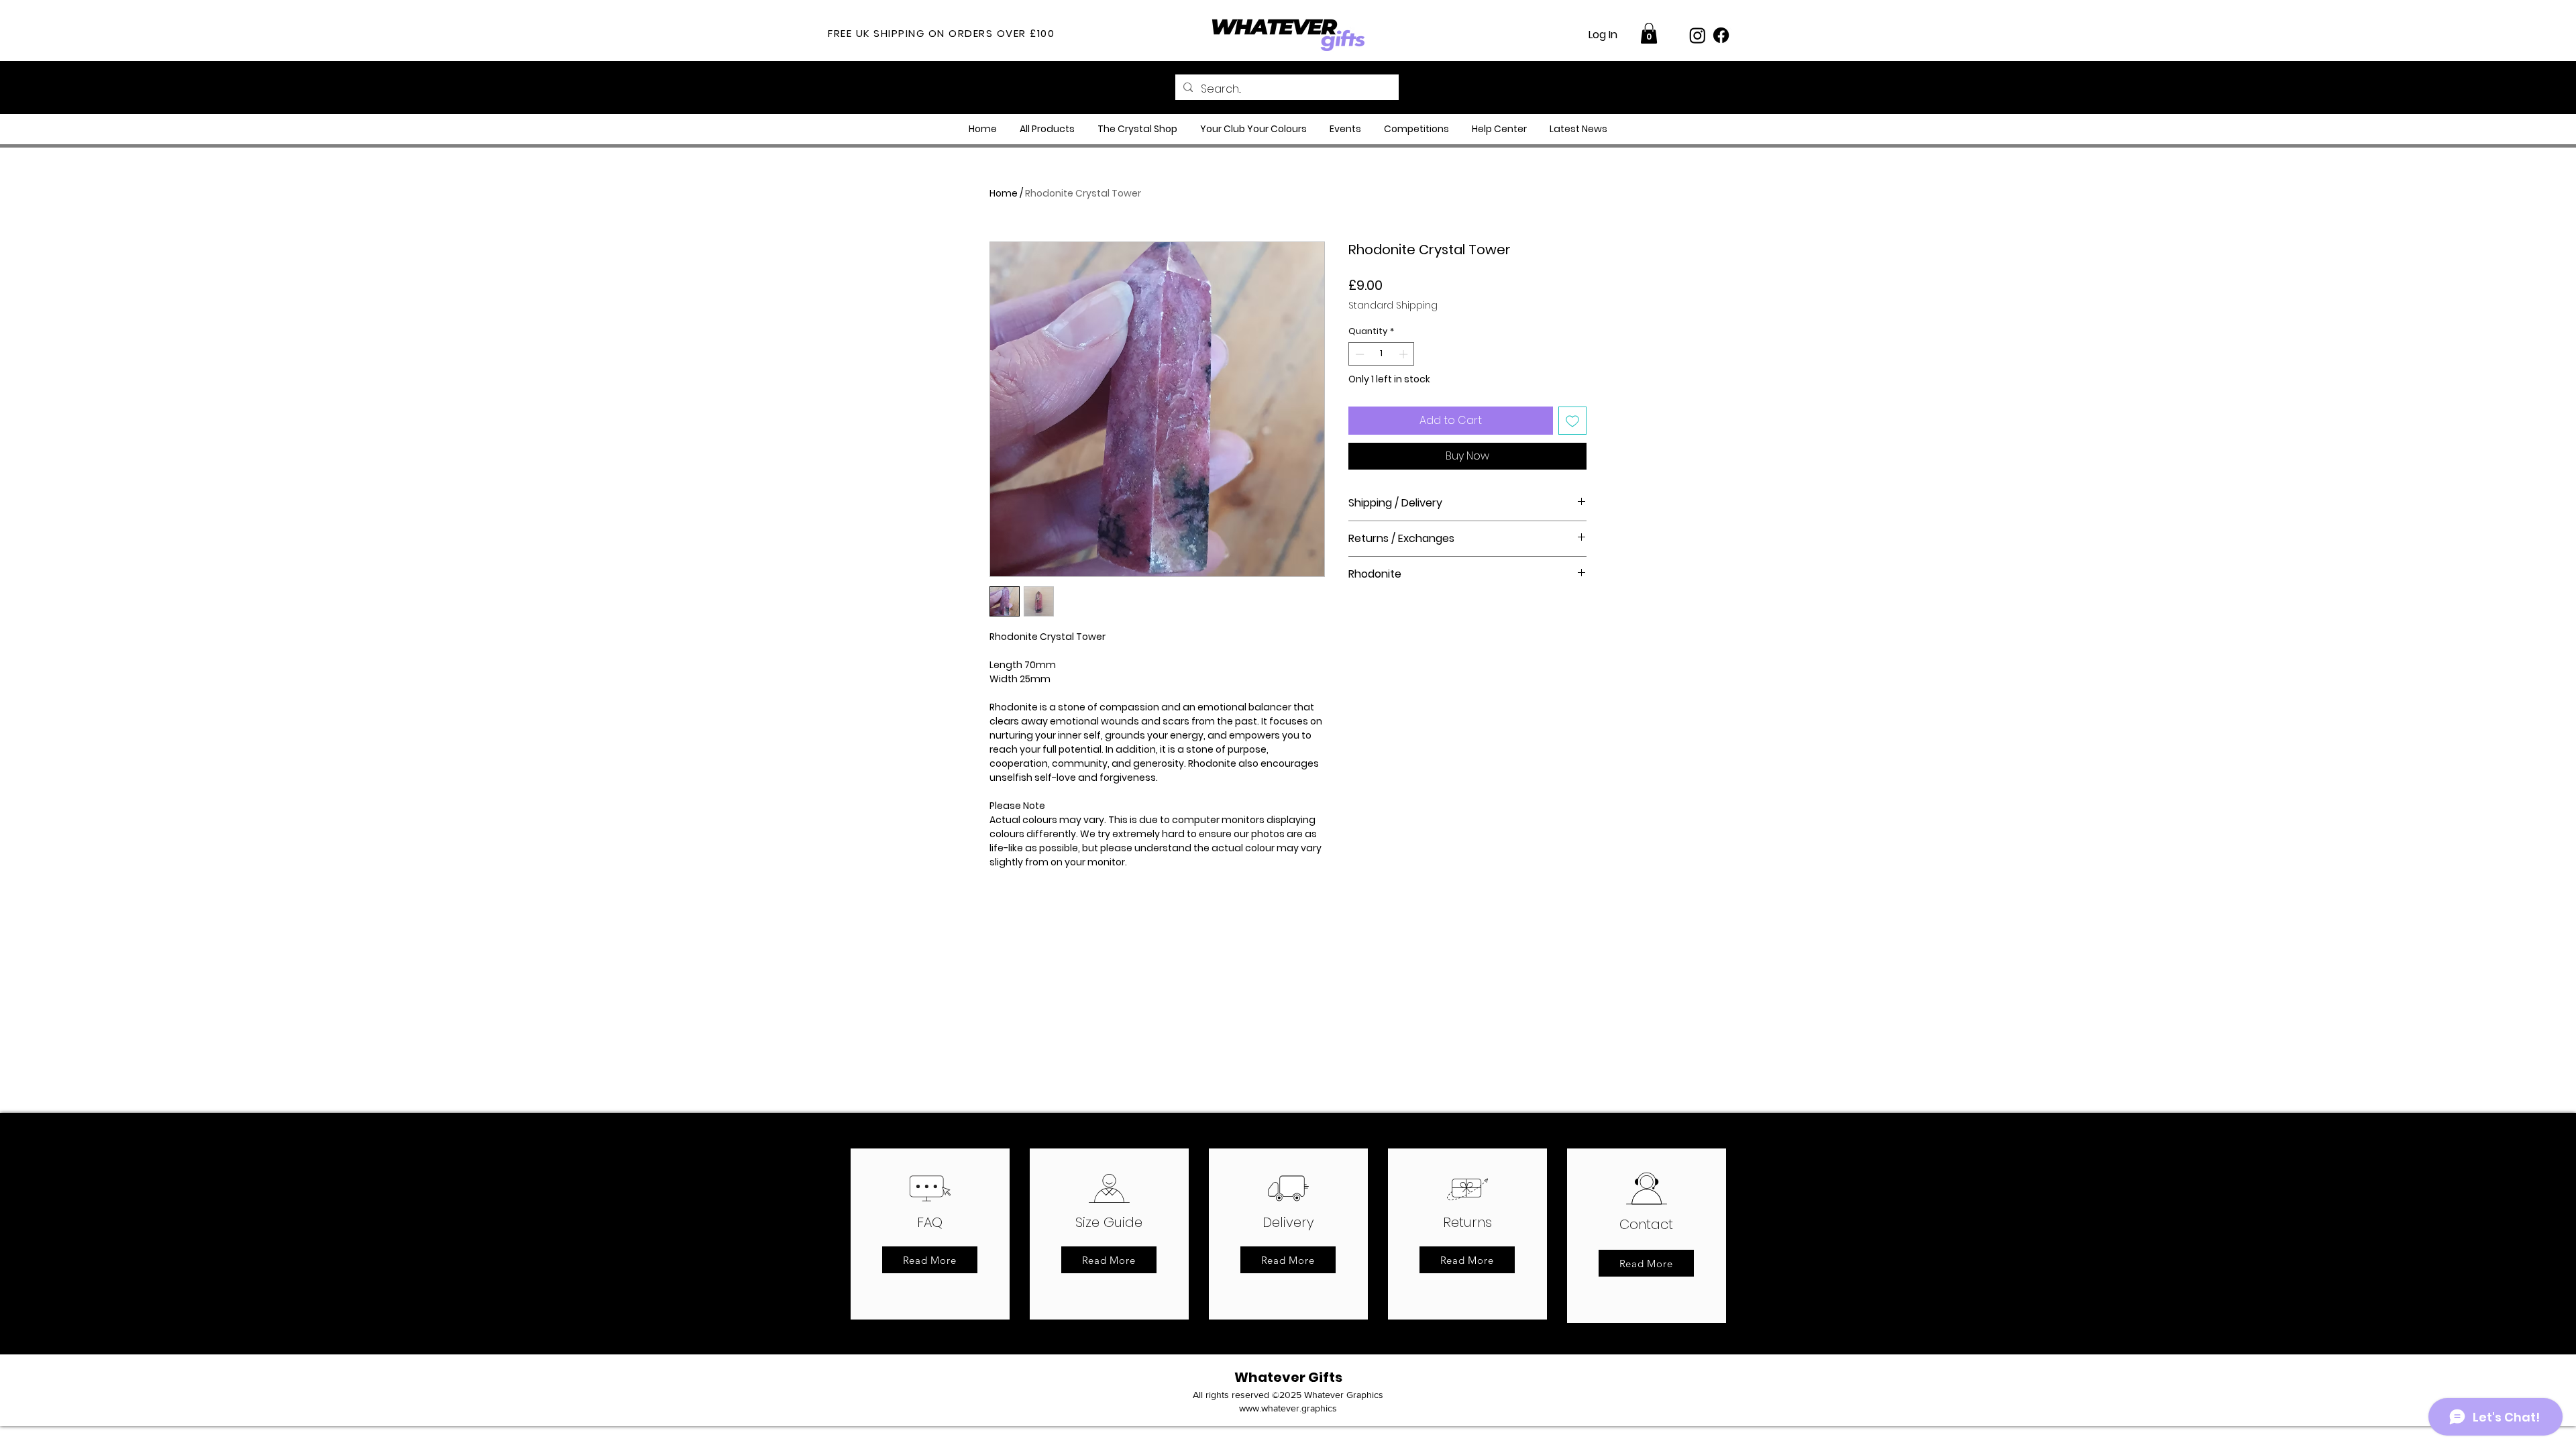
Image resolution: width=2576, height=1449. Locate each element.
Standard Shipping (1393, 306)
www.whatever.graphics (1288, 1408)
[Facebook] (1721, 35)
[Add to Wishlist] (1572, 421)
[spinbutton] (1382, 354)
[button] (1649, 33)
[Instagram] (1698, 35)
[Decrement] (1358, 354)
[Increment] (1405, 354)
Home (1004, 193)
